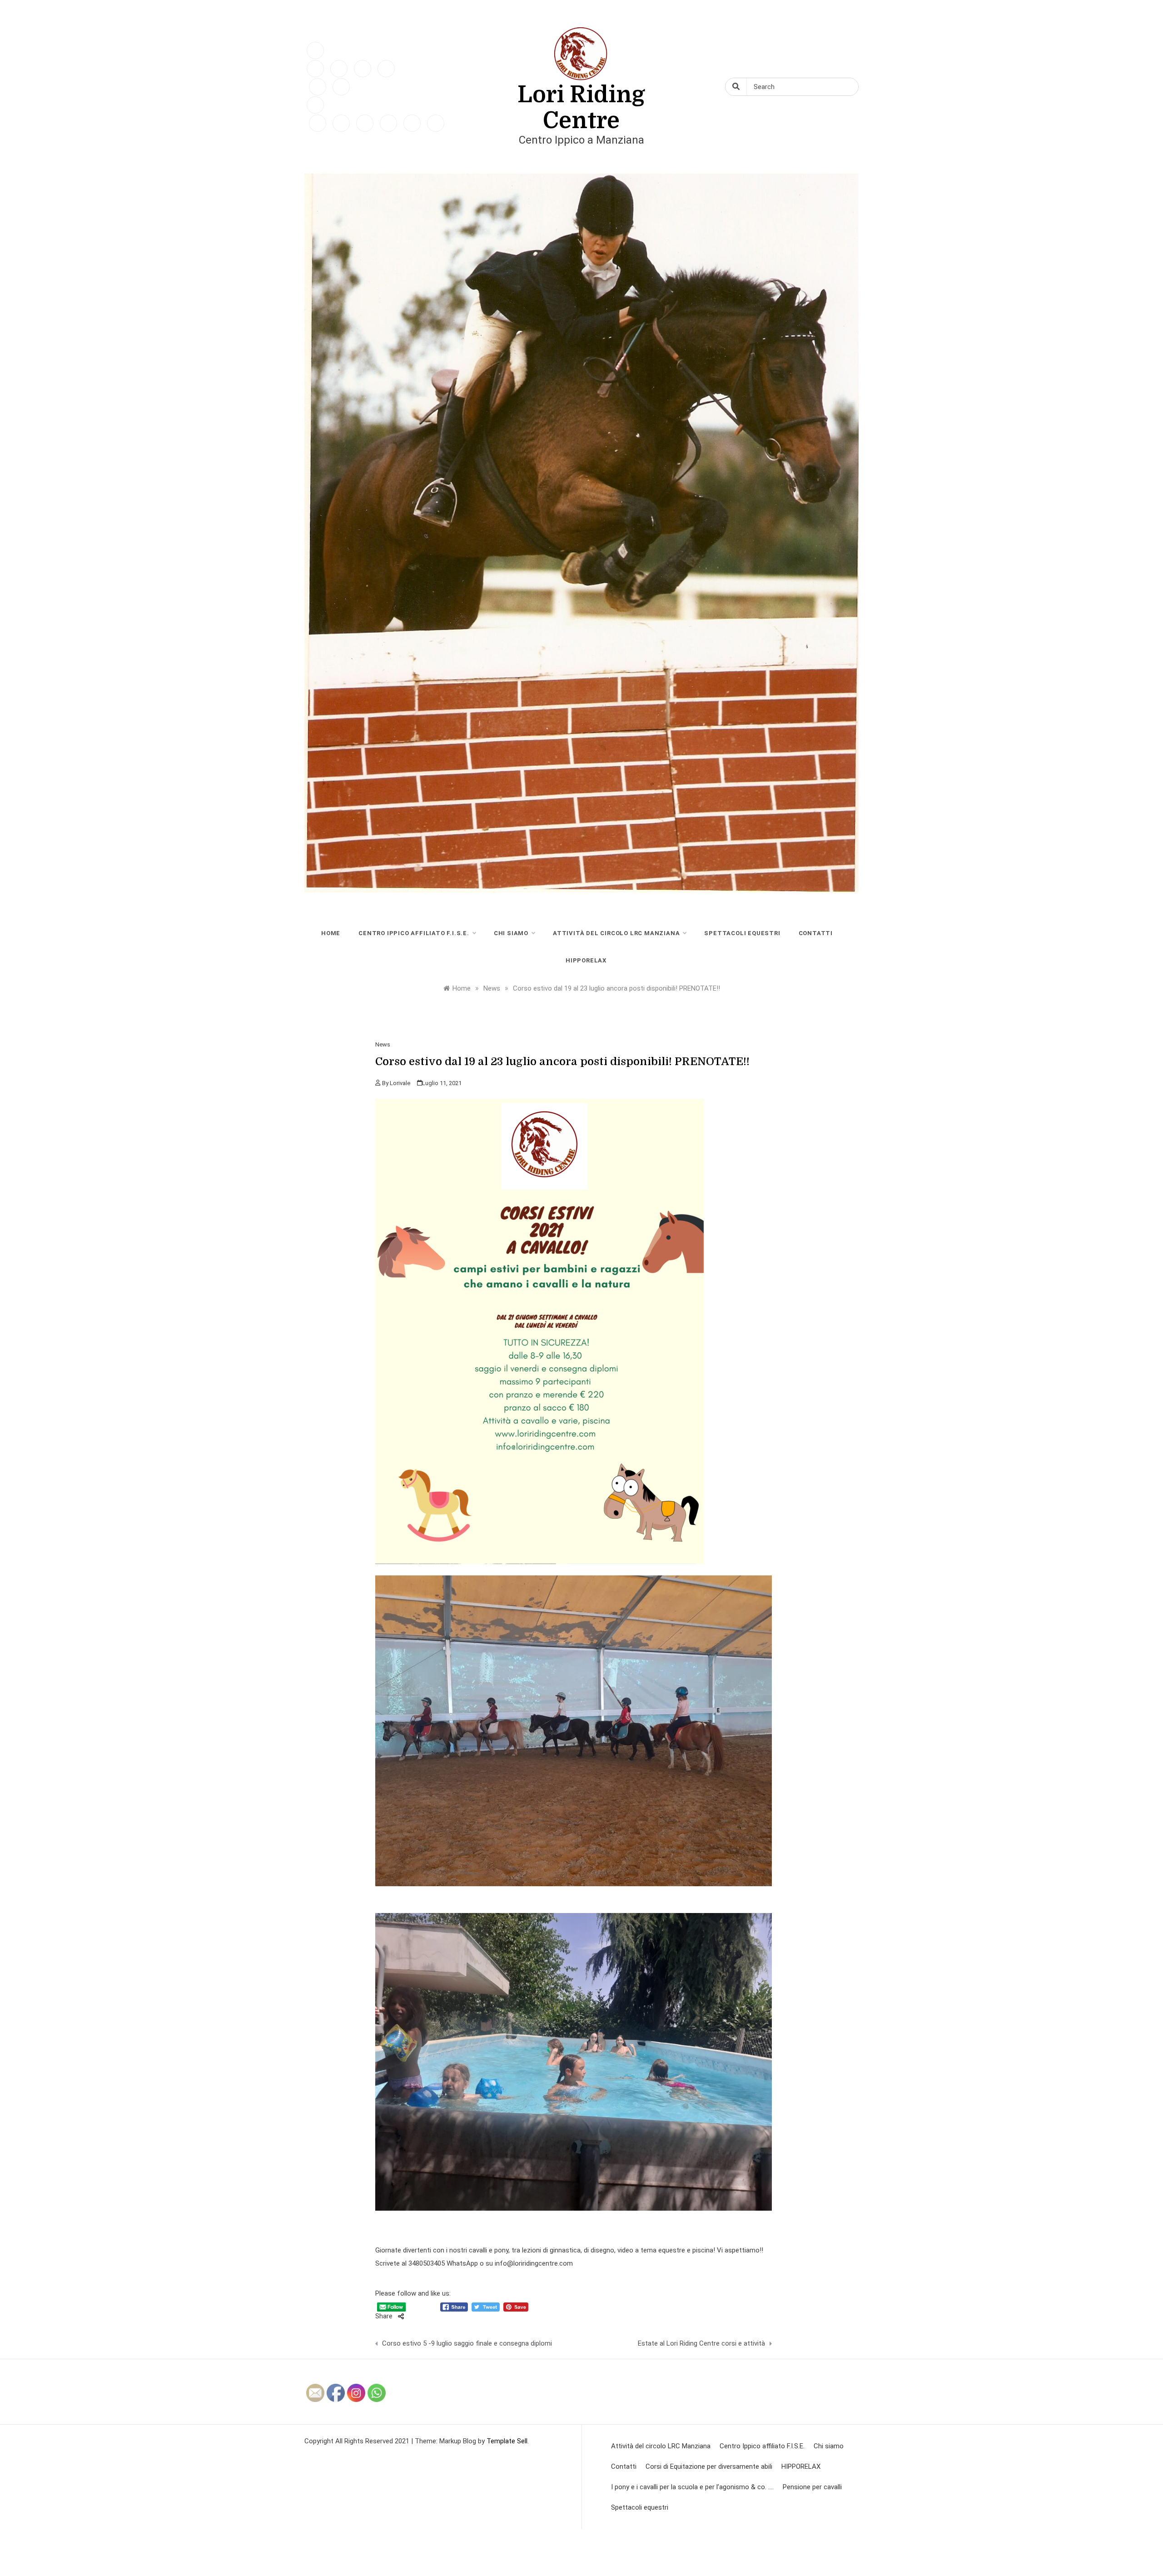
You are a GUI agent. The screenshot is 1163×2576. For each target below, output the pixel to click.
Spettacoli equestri (742, 933)
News (383, 1044)
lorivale (400, 1083)
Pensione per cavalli (812, 2487)
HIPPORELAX (586, 960)
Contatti (816, 933)
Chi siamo (511, 933)
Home (331, 933)
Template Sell (507, 2441)
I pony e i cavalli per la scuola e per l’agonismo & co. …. (692, 2487)
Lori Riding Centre (581, 108)
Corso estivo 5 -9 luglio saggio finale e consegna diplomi (467, 2343)
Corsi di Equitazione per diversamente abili (709, 2466)
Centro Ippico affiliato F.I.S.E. (414, 933)
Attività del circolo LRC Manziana (616, 933)
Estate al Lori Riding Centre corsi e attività (701, 2343)
